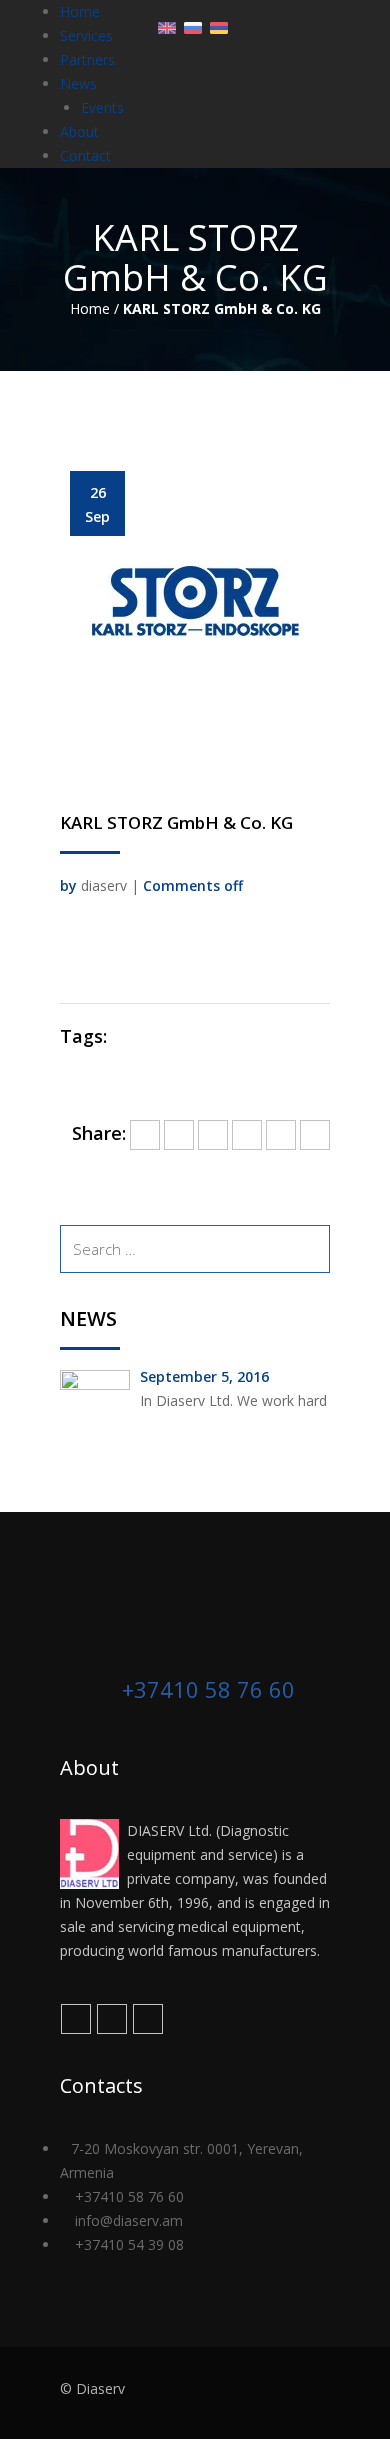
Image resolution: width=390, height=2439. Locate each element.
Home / (94, 308)
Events (102, 107)
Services (86, 35)
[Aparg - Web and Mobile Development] (291, 2393)
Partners (87, 59)
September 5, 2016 (204, 1376)
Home (80, 11)
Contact (85, 155)
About (79, 131)
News (78, 83)
